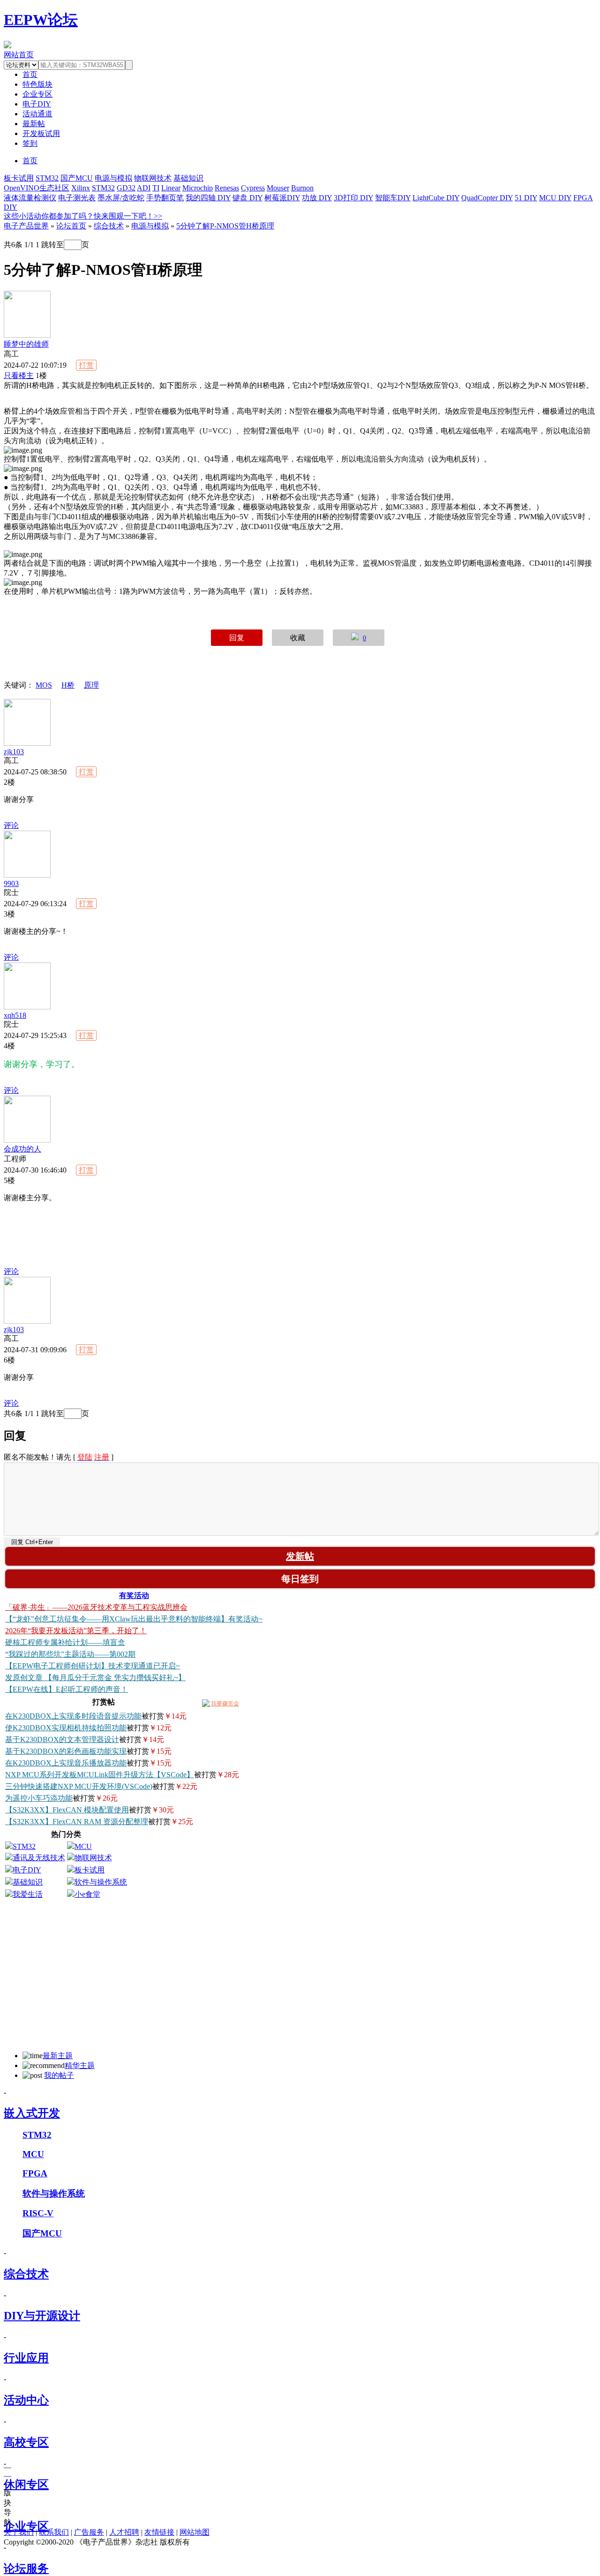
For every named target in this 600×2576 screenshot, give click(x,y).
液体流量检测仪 (30, 198)
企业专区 (37, 94)
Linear (171, 188)
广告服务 (89, 2532)
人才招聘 (124, 2532)
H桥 (68, 685)
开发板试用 (41, 133)
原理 (91, 685)
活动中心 (26, 2400)
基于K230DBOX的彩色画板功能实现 (66, 1751)
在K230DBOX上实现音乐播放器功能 (66, 1763)
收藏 (298, 638)
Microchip (198, 188)
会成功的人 (22, 1149)
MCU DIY (555, 198)
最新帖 (34, 124)
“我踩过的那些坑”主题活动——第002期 (70, 1654)
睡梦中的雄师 (26, 344)
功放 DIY (317, 198)
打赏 (86, 365)
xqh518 (15, 1015)
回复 (237, 638)
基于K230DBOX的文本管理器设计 (62, 1739)
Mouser (278, 188)
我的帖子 (59, 2075)
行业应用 (26, 2358)
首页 (30, 161)
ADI (144, 188)
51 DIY (526, 198)
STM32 (47, 178)
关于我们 (19, 2532)
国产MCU (77, 178)
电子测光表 (77, 198)
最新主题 (58, 2056)
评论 (11, 825)
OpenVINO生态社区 (37, 188)
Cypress (253, 188)
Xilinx (81, 188)
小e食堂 (87, 1894)
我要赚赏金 (224, 1704)
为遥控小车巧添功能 (39, 1798)
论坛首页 (71, 226)
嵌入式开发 (32, 2113)
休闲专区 (26, 2485)
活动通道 (37, 114)
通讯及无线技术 (39, 1858)
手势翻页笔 (165, 198)
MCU (83, 1846)
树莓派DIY (282, 198)
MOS (44, 685)
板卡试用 (19, 178)
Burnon (302, 188)
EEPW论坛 (41, 20)
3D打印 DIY (353, 198)
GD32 (126, 188)
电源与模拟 (113, 178)
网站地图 (195, 2532)
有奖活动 (134, 1595)
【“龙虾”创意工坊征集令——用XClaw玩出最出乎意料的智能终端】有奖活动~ (134, 1619)
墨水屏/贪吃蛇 (121, 198)
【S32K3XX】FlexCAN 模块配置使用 (67, 1810)
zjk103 (14, 752)
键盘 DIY (247, 198)
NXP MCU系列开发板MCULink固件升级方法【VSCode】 (100, 1775)
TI (156, 188)
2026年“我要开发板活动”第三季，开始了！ (76, 1631)
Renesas (227, 188)
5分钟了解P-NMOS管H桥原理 (225, 226)
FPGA (35, 2173)
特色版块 (37, 84)
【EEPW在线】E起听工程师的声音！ (67, 1689)
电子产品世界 (26, 226)
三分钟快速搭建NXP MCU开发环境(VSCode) (79, 1786)
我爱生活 (28, 1894)
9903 (11, 883)
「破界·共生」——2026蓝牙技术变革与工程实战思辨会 (96, 1607)
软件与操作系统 (101, 1882)
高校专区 (26, 2442)
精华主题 (80, 2065)
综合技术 (109, 226)
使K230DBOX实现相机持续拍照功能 (66, 1728)
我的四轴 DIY (208, 198)
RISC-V (38, 2213)
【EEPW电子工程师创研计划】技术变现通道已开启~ (93, 1666)
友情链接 (159, 2532)
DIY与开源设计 (42, 2316)
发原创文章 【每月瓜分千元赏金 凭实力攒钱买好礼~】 (95, 1678)
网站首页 (19, 55)
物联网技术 (153, 178)
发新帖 (300, 1556)
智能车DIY (393, 198)
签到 (30, 143)
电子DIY (37, 104)
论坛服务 (26, 2568)
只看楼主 (19, 375)
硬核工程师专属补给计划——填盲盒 (65, 1642)
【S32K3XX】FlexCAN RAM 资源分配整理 (77, 1822)
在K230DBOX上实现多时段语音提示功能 (73, 1716)
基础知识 (188, 178)
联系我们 (54, 2532)
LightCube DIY (436, 198)
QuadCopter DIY (487, 198)
